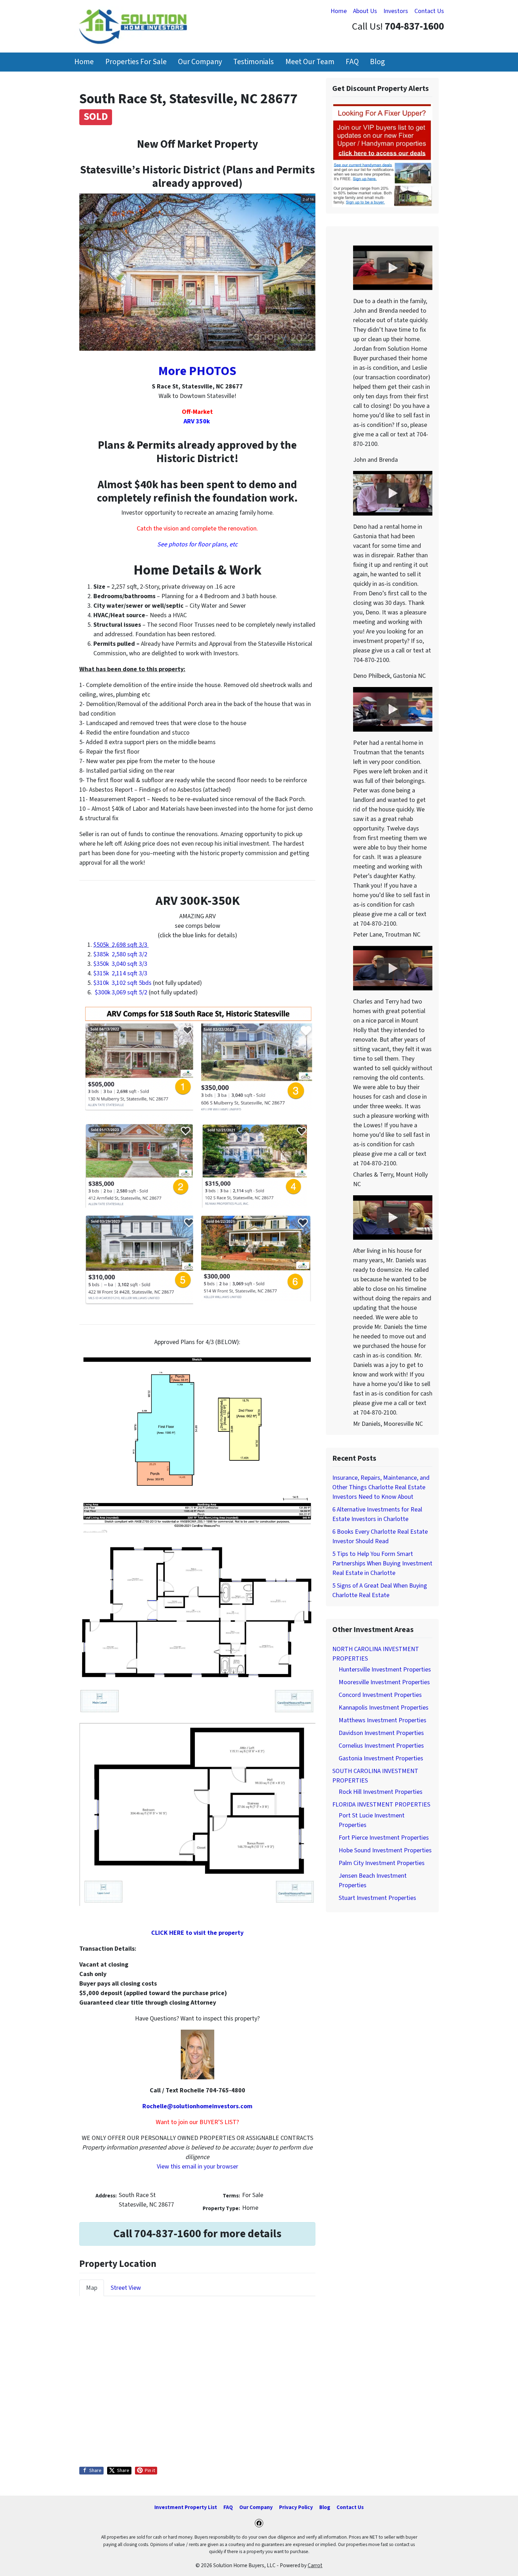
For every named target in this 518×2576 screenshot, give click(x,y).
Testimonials (254, 62)
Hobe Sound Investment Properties (385, 1850)
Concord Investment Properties (380, 1695)
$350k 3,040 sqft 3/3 (120, 964)
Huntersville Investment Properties (385, 1670)
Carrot (315, 2565)
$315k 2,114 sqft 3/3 (120, 973)
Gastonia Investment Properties (381, 1758)
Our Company (200, 62)
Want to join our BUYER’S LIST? (197, 2122)
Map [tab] (92, 2288)
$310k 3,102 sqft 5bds (122, 983)
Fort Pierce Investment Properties (384, 1838)
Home (339, 11)
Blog (377, 62)
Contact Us (429, 11)
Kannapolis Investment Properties (384, 1708)
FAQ (352, 62)
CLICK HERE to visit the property (197, 1933)
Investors (396, 11)
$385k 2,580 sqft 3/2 (120, 954)
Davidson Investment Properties (381, 1733)
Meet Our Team (310, 62)
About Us (365, 11)
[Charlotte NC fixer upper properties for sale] (382, 155)
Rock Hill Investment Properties (381, 1792)
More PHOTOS (197, 371)
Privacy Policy (296, 2507)
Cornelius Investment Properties (381, 1746)
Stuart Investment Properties (377, 1898)
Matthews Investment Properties (383, 1720)
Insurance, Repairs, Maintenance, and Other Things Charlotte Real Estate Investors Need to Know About (381, 1487)
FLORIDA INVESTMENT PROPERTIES (381, 1805)
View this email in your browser (198, 2167)
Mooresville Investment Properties (384, 1682)
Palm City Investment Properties (382, 1863)
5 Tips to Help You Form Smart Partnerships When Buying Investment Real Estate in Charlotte (382, 1563)
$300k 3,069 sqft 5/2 (120, 992)
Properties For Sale (136, 62)
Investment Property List (186, 2507)
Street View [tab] (126, 2288)
